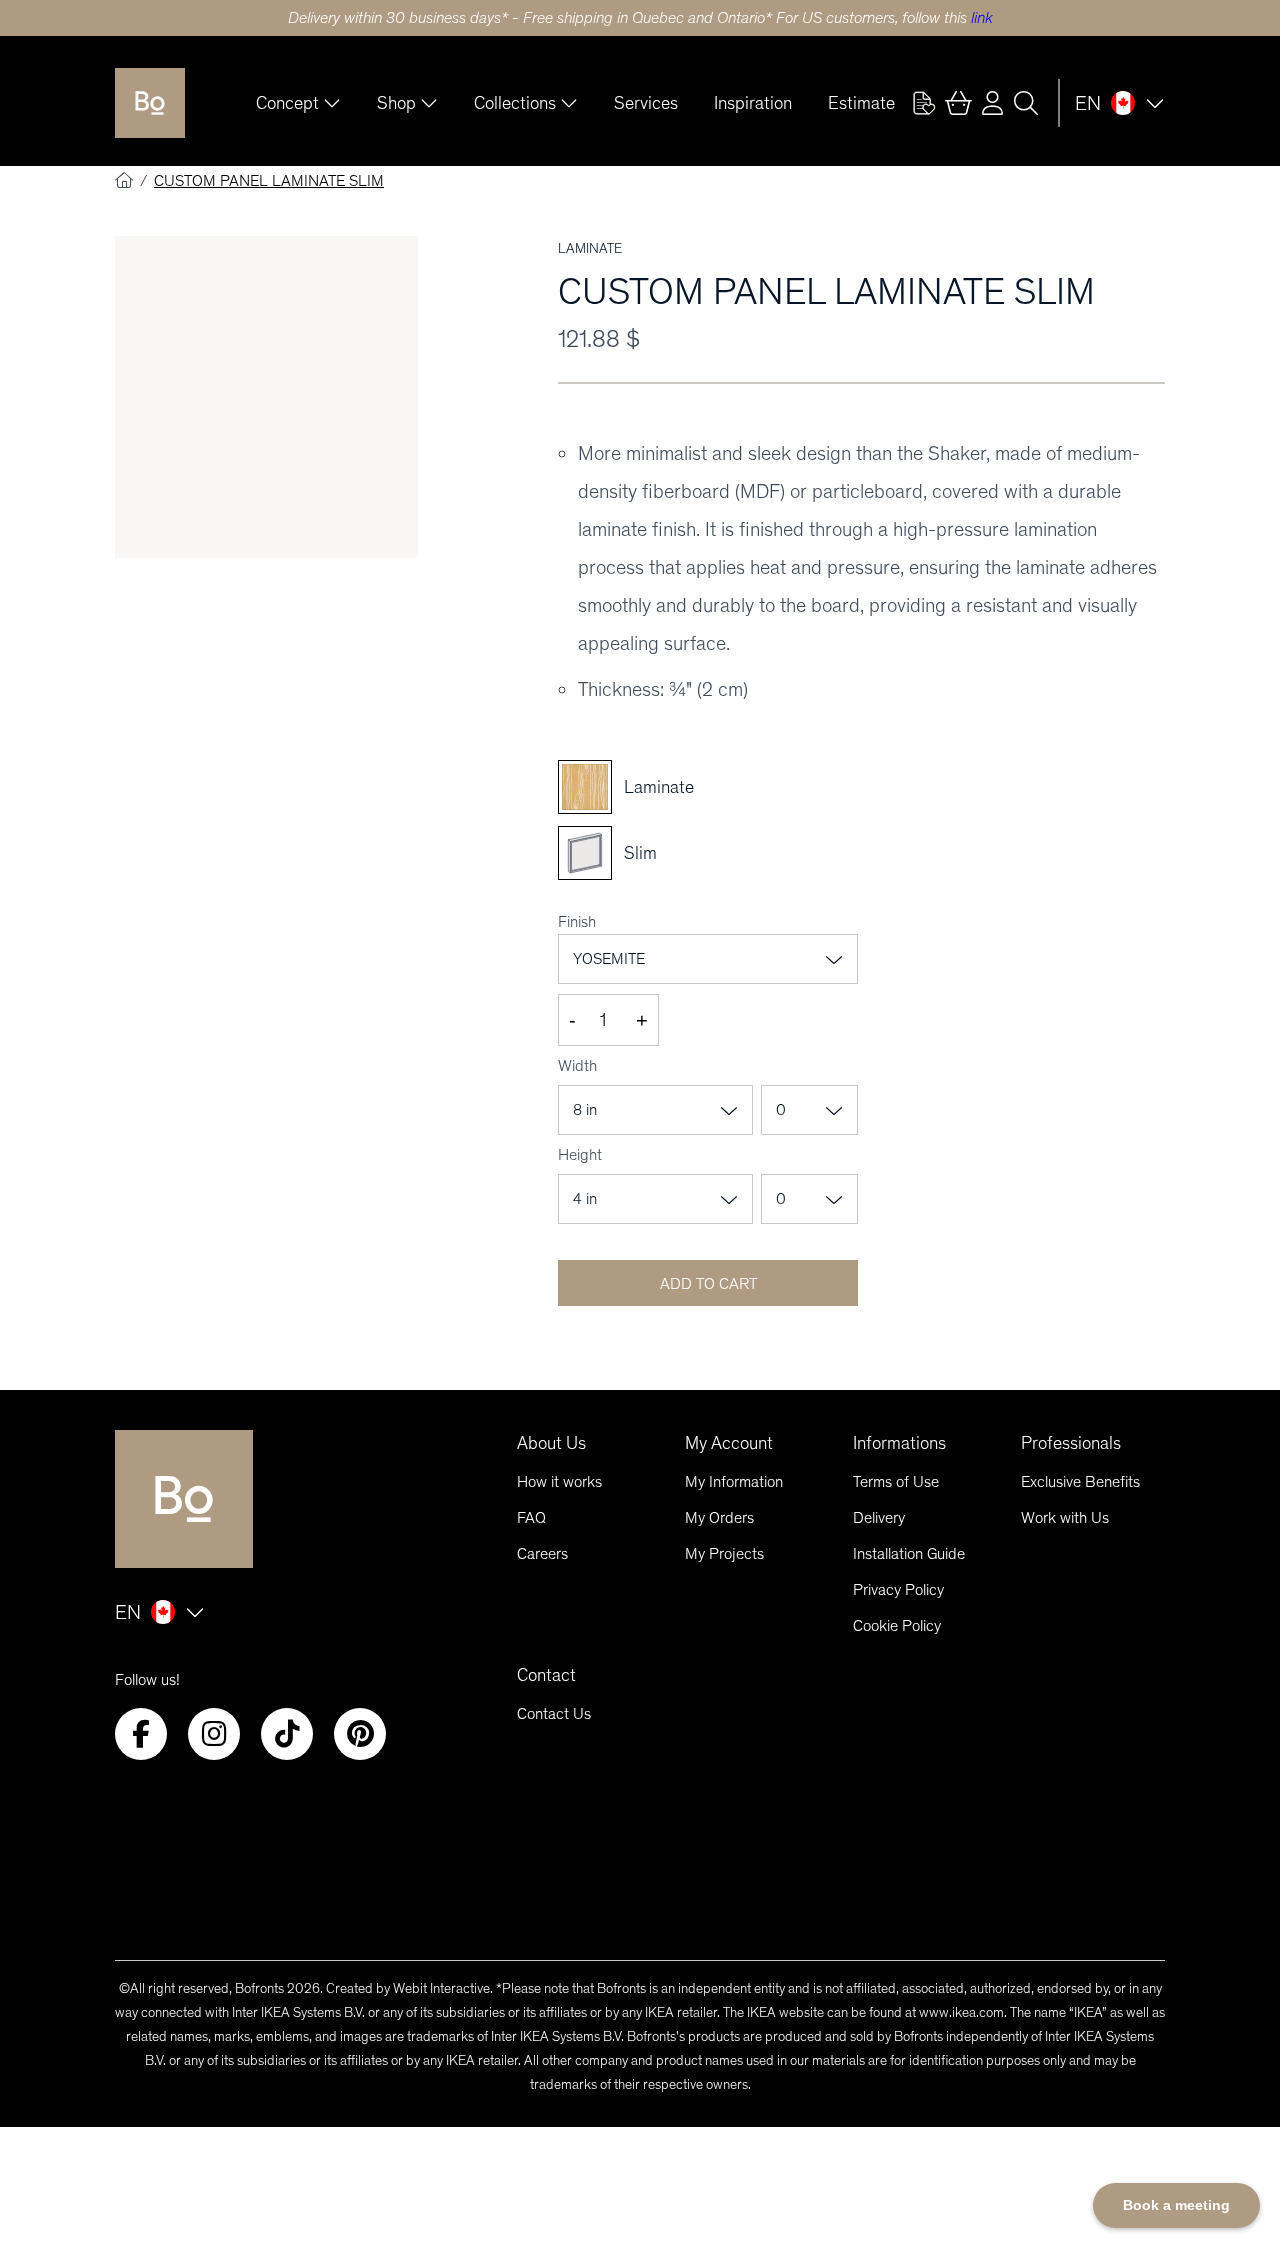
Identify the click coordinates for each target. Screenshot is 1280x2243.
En (1088, 103)
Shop (396, 103)
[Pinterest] (360, 1734)
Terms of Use (896, 1481)
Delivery (879, 1517)
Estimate (861, 103)
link (982, 17)
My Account (729, 1443)
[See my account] (924, 103)
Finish (577, 921)
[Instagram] (214, 1734)
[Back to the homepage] (150, 103)
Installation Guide (909, 1553)
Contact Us (554, 1713)
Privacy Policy (898, 1589)
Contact (546, 1675)
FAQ (531, 1517)
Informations (899, 1443)
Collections (515, 103)
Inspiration (753, 103)
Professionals (1071, 1443)
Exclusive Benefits (1080, 1481)
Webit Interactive (441, 1988)
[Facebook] (141, 1734)
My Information (734, 1481)
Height (580, 1154)
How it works (559, 1481)
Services (646, 103)
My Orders (719, 1517)
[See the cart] (958, 103)
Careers (542, 1553)
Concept (287, 103)
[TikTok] (287, 1734)
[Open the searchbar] (1026, 103)
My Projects (724, 1553)
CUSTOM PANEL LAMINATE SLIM (269, 180)
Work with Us (1065, 1517)
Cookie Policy (897, 1625)
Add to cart (708, 1283)
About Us (551, 1443)
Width (577, 1065)
